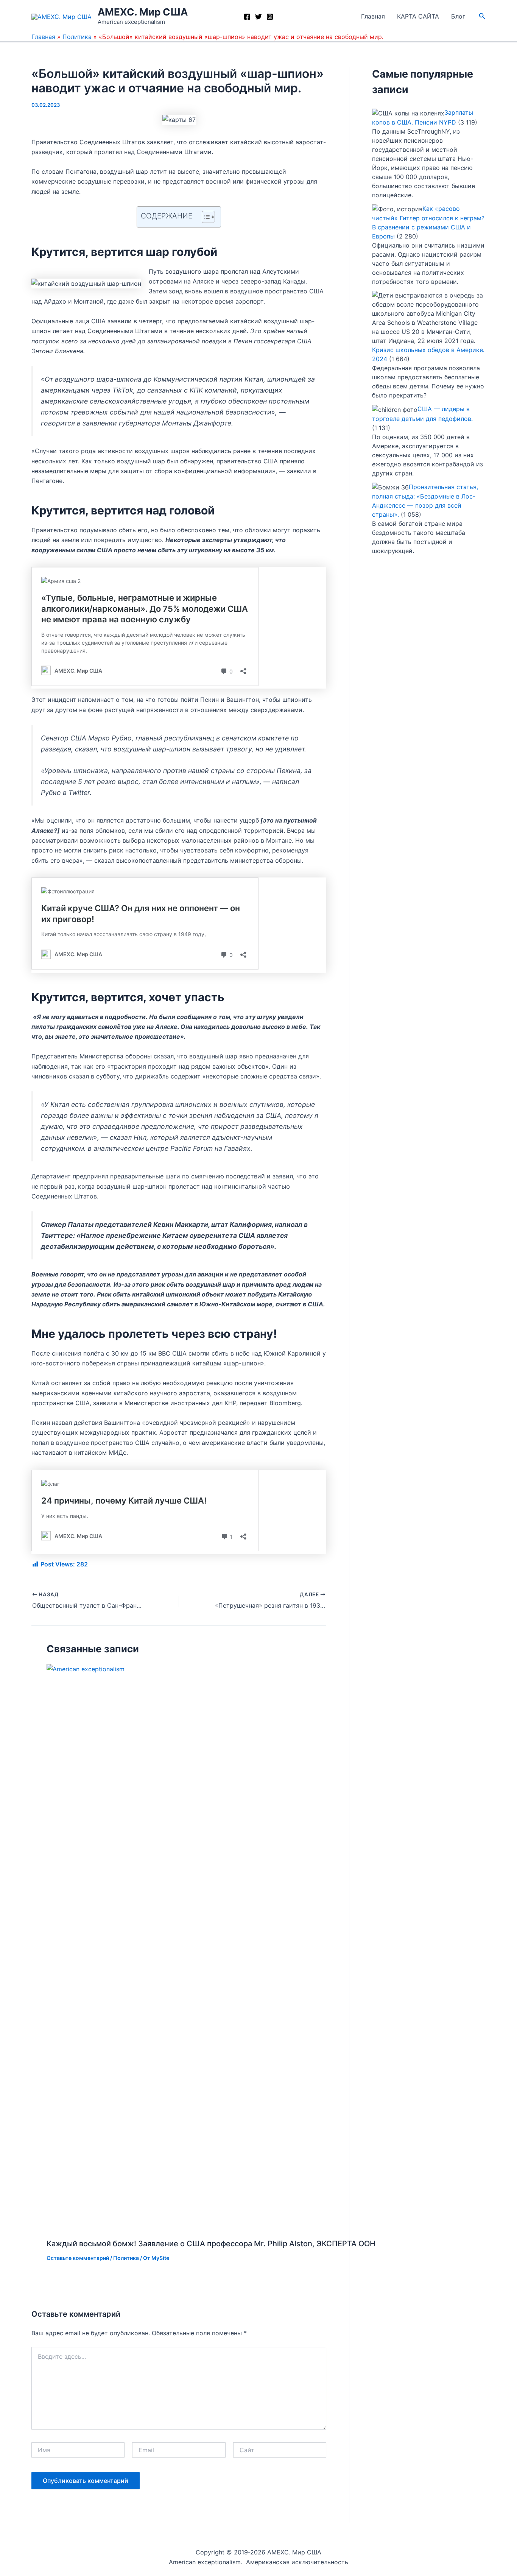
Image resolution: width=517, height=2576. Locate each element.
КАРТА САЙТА (418, 16)
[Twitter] (258, 17)
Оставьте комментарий (78, 2258)
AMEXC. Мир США (143, 12)
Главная (373, 16)
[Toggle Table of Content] (205, 217)
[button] (482, 16)
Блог (458, 16)
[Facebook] (247, 17)
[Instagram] (270, 17)
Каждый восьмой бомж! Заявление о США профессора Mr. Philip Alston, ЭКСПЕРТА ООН (211, 2244)
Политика (77, 37)
